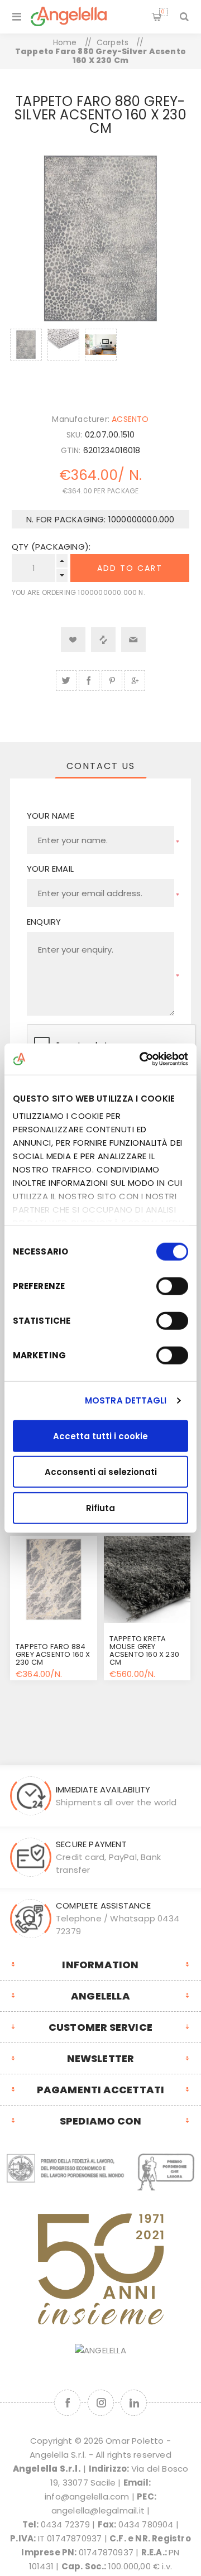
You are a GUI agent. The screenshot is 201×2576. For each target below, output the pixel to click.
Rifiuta (100, 1508)
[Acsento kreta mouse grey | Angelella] (147, 1579)
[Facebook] (67, 2403)
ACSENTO (130, 419)
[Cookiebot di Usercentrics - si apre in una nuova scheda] (142, 1059)
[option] (26, 359)
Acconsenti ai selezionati (101, 1472)
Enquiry (44, 922)
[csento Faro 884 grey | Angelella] (54, 1579)
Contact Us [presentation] (101, 766)
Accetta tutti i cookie (100, 1436)
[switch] (172, 1286)
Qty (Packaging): (51, 547)
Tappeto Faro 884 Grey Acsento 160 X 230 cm (53, 1654)
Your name (51, 816)
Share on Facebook (89, 681)
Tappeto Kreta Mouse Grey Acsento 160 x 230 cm (144, 1650)
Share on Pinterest (112, 681)
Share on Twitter (66, 681)
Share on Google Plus (135, 681)
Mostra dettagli (126, 1400)
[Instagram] (101, 2403)
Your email (50, 869)
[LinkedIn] (134, 2403)
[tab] (100, 766)
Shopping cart (163, 12)
